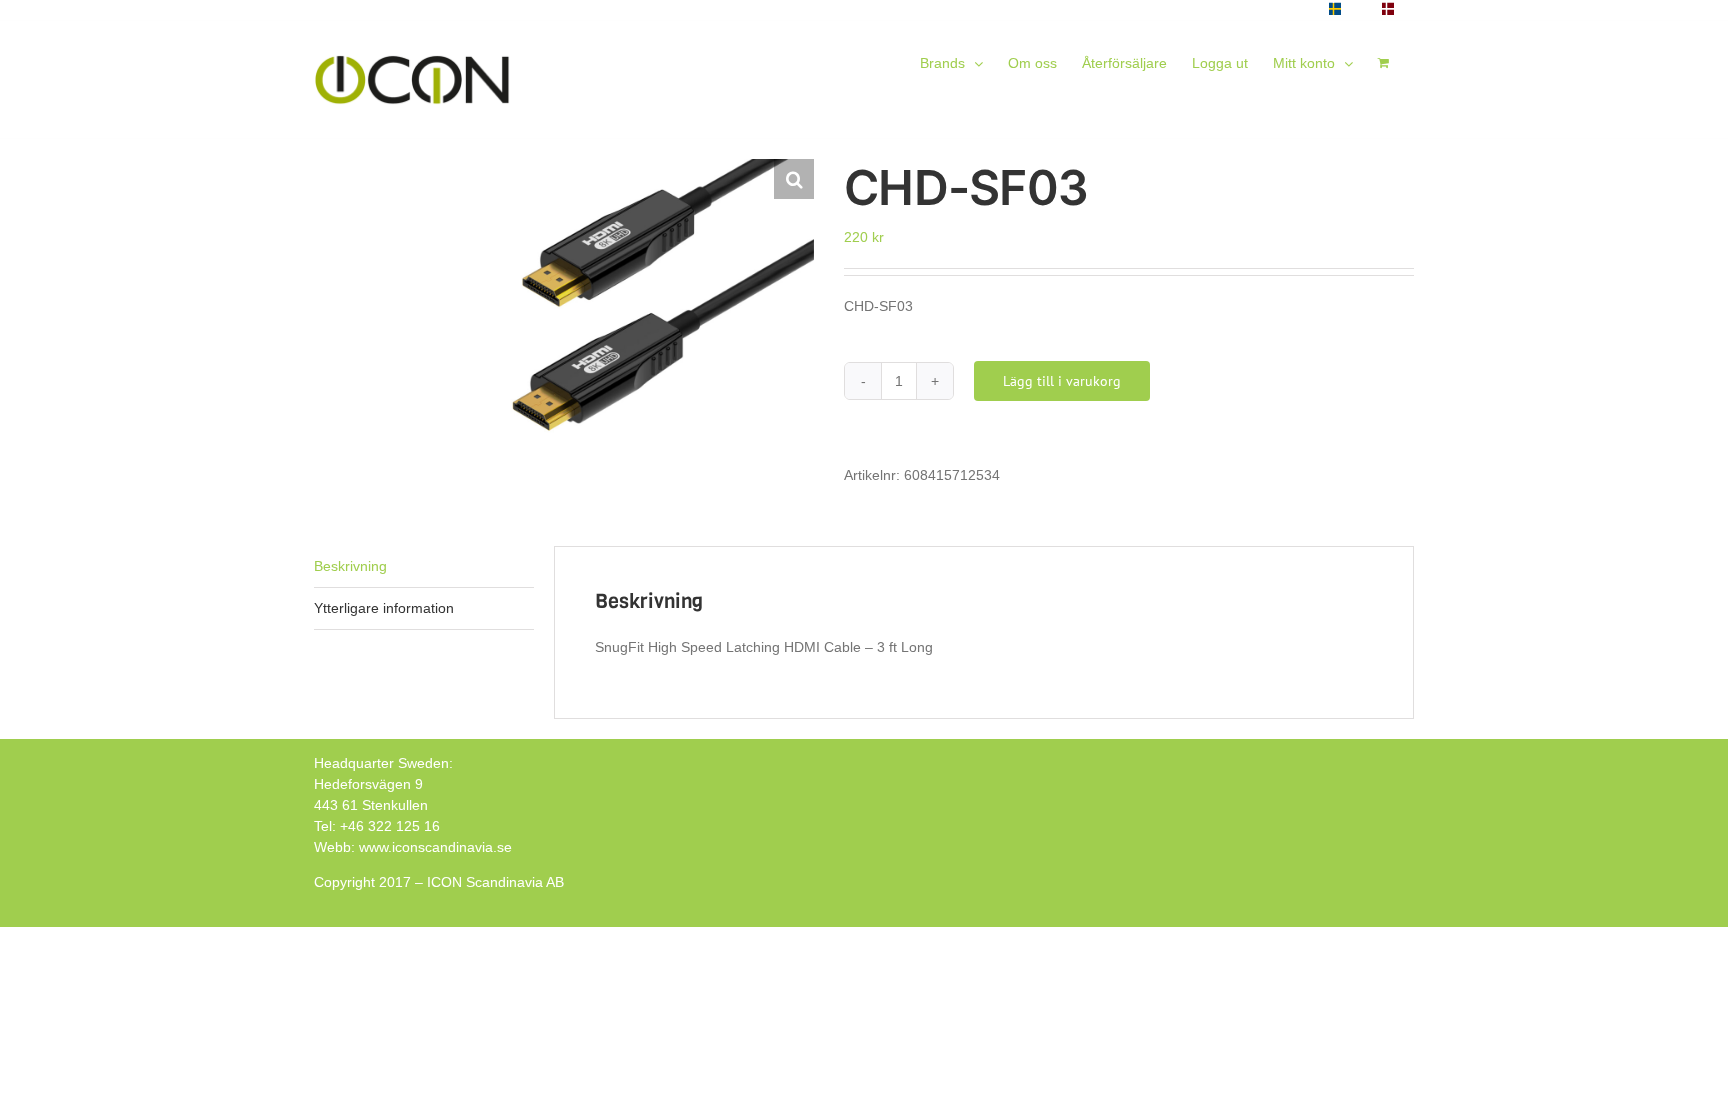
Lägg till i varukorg (1062, 381)
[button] (794, 179)
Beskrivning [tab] (350, 566)
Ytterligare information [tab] (384, 608)
